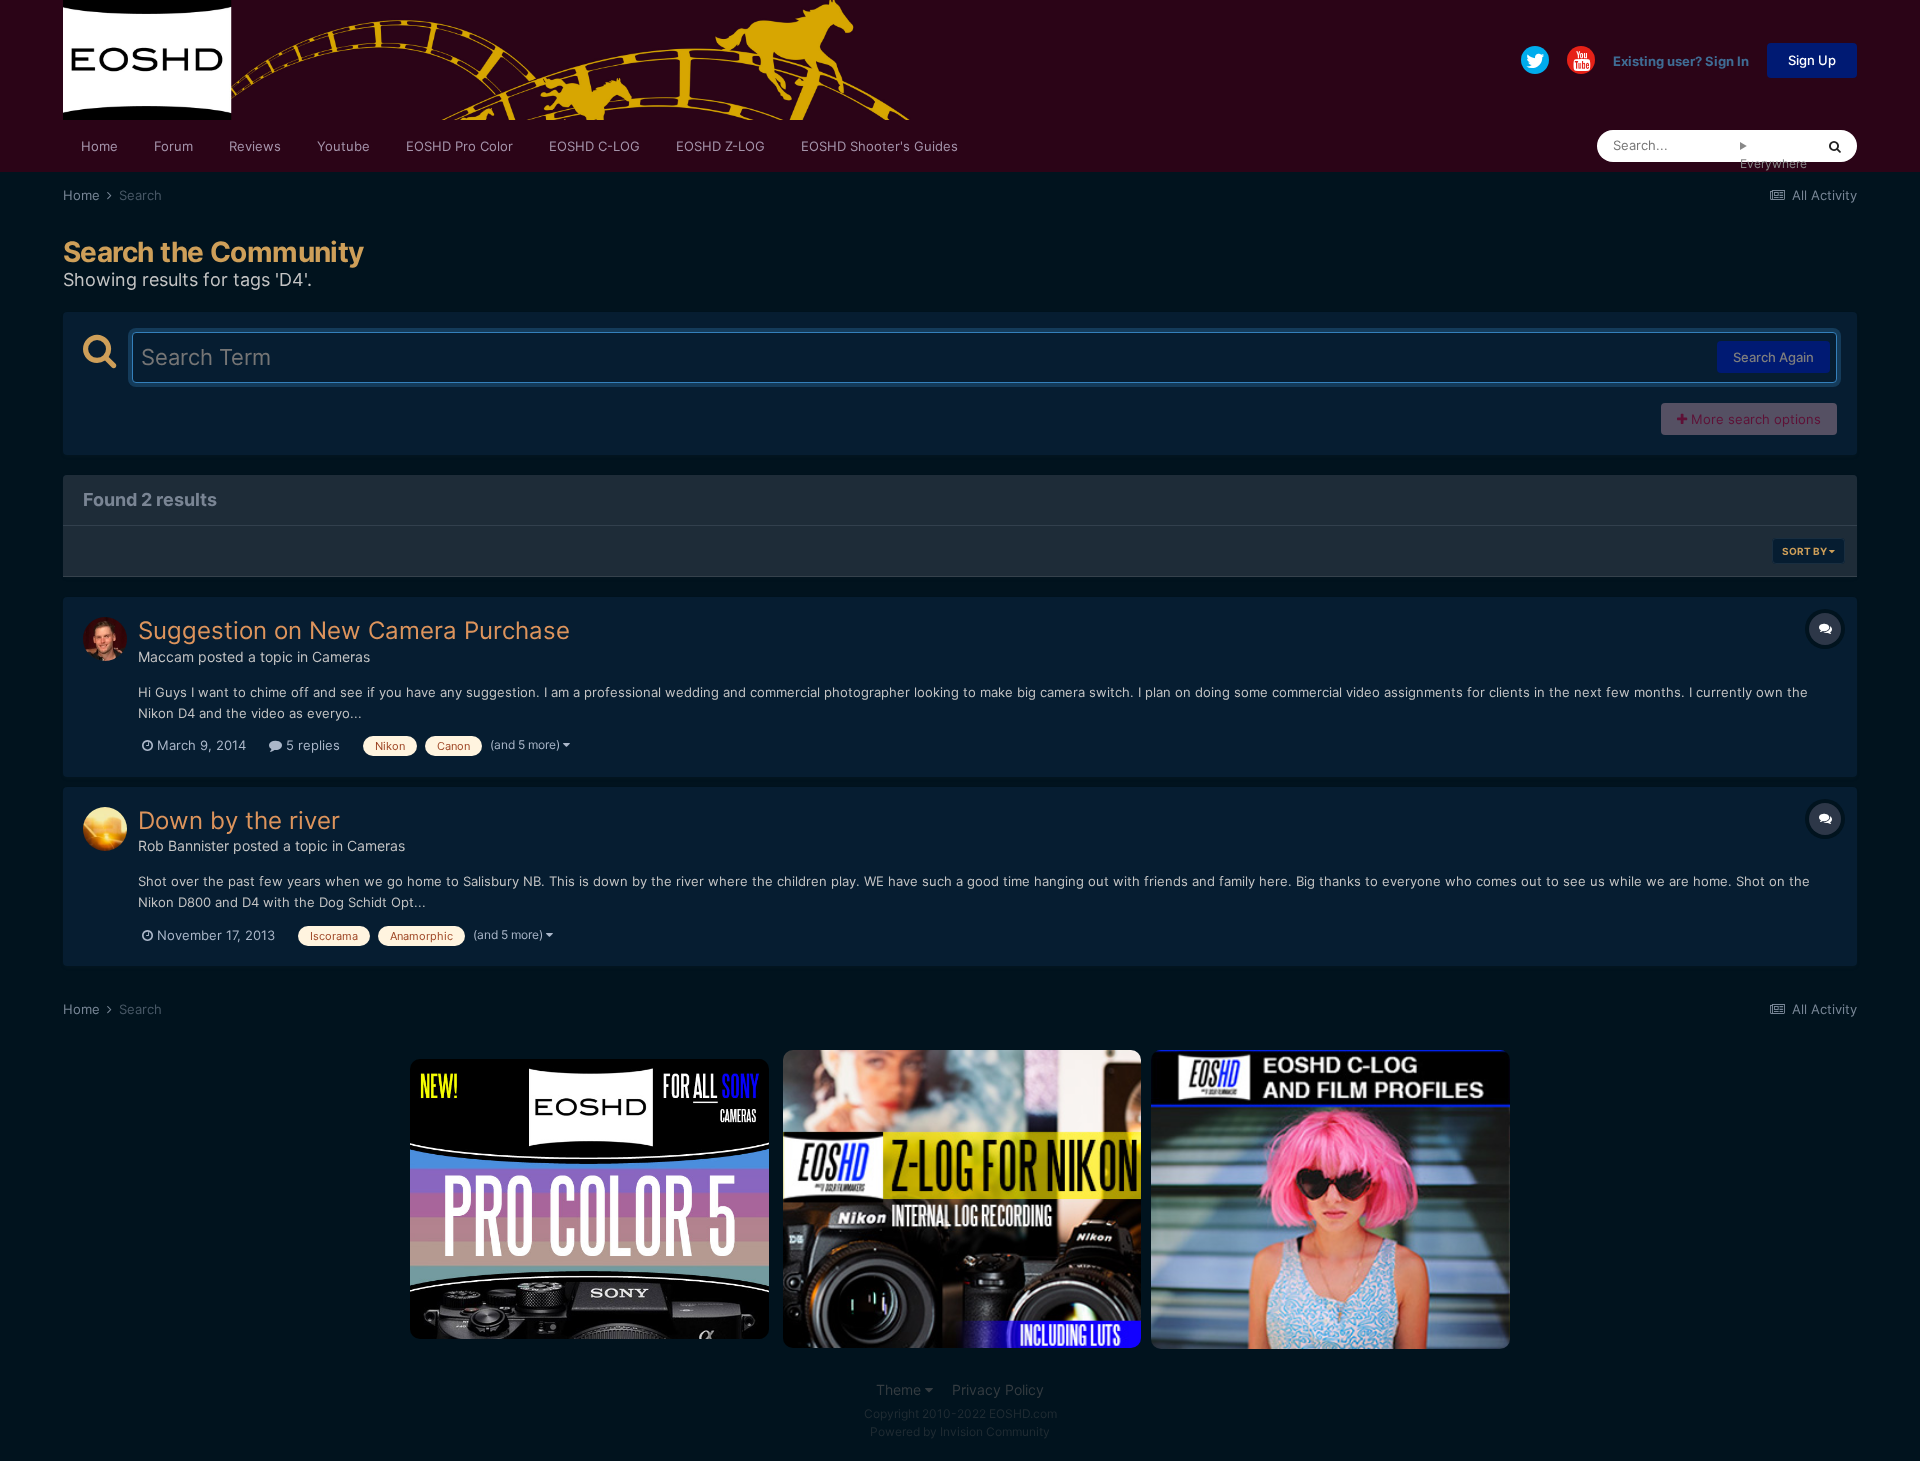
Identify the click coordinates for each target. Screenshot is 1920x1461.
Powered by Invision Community (960, 1431)
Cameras (341, 656)
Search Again (1773, 357)
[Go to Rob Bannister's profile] (105, 829)
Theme (900, 1389)
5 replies (311, 745)
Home (99, 146)
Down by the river (239, 820)
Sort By (1805, 551)
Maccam (166, 656)
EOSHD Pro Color (459, 146)
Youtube (343, 146)
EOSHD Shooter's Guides (879, 146)
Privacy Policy (998, 1389)
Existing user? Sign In (1681, 60)
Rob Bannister (183, 845)
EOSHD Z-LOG (720, 146)
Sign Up (1812, 60)
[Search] (1835, 146)
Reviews (255, 146)
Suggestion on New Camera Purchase (354, 630)
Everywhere (1773, 163)
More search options (1754, 419)
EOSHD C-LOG (594, 146)
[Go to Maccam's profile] (105, 639)
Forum (173, 146)
